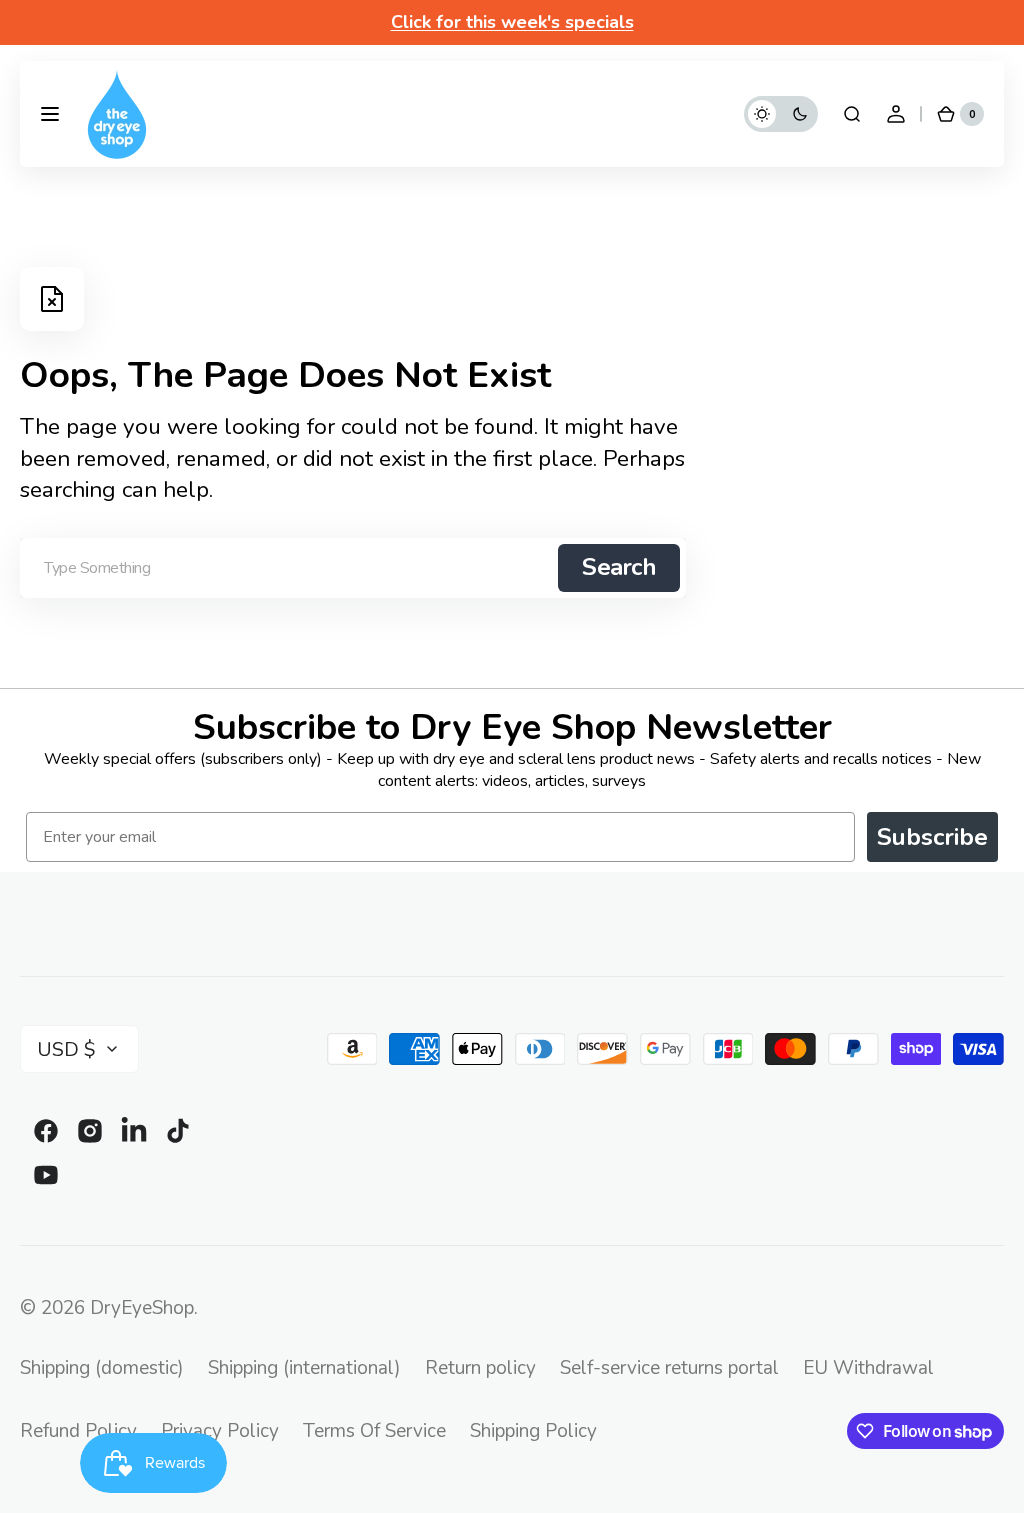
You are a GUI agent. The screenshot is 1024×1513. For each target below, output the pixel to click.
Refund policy (78, 1431)
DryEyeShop (142, 1308)
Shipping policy (533, 1431)
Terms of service (374, 1431)
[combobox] (353, 568)
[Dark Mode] (781, 114)
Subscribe (932, 837)
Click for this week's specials (512, 22)
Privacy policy (220, 1431)
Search (619, 567)
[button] (50, 114)
